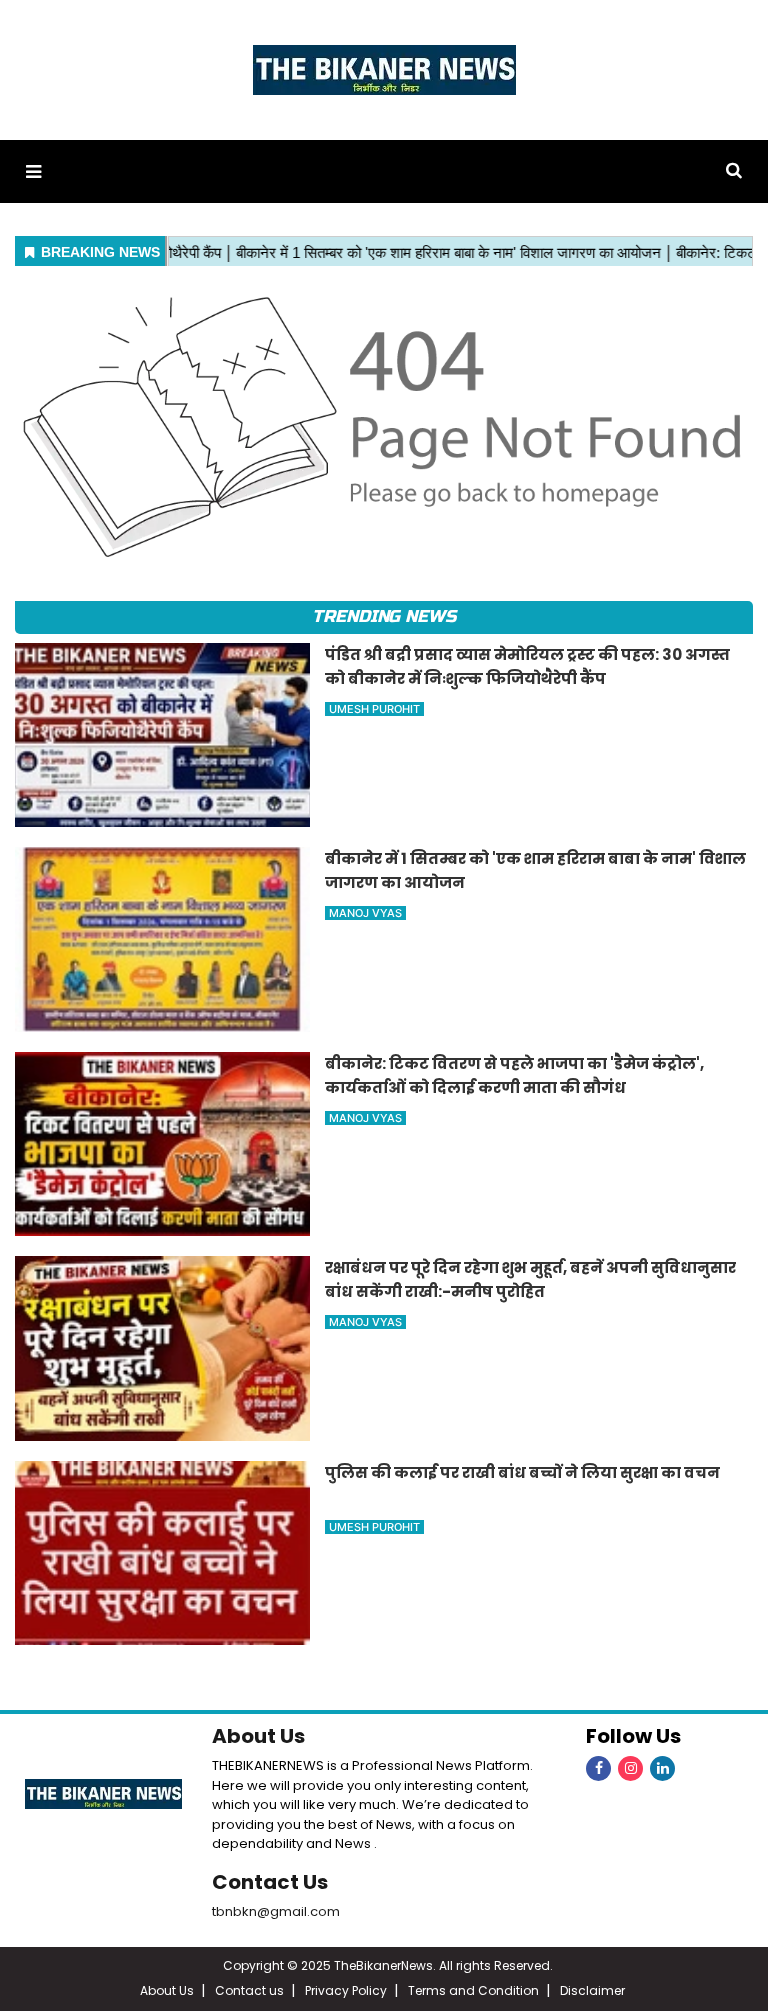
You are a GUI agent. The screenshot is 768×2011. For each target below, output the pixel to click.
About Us (258, 1736)
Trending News (384, 616)
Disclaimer (592, 1990)
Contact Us (270, 1882)
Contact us (249, 1990)
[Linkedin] (662, 1768)
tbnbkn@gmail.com (276, 1911)
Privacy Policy (346, 1990)
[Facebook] (598, 1768)
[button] (33, 171)
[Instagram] (630, 1768)
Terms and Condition (473, 1990)
